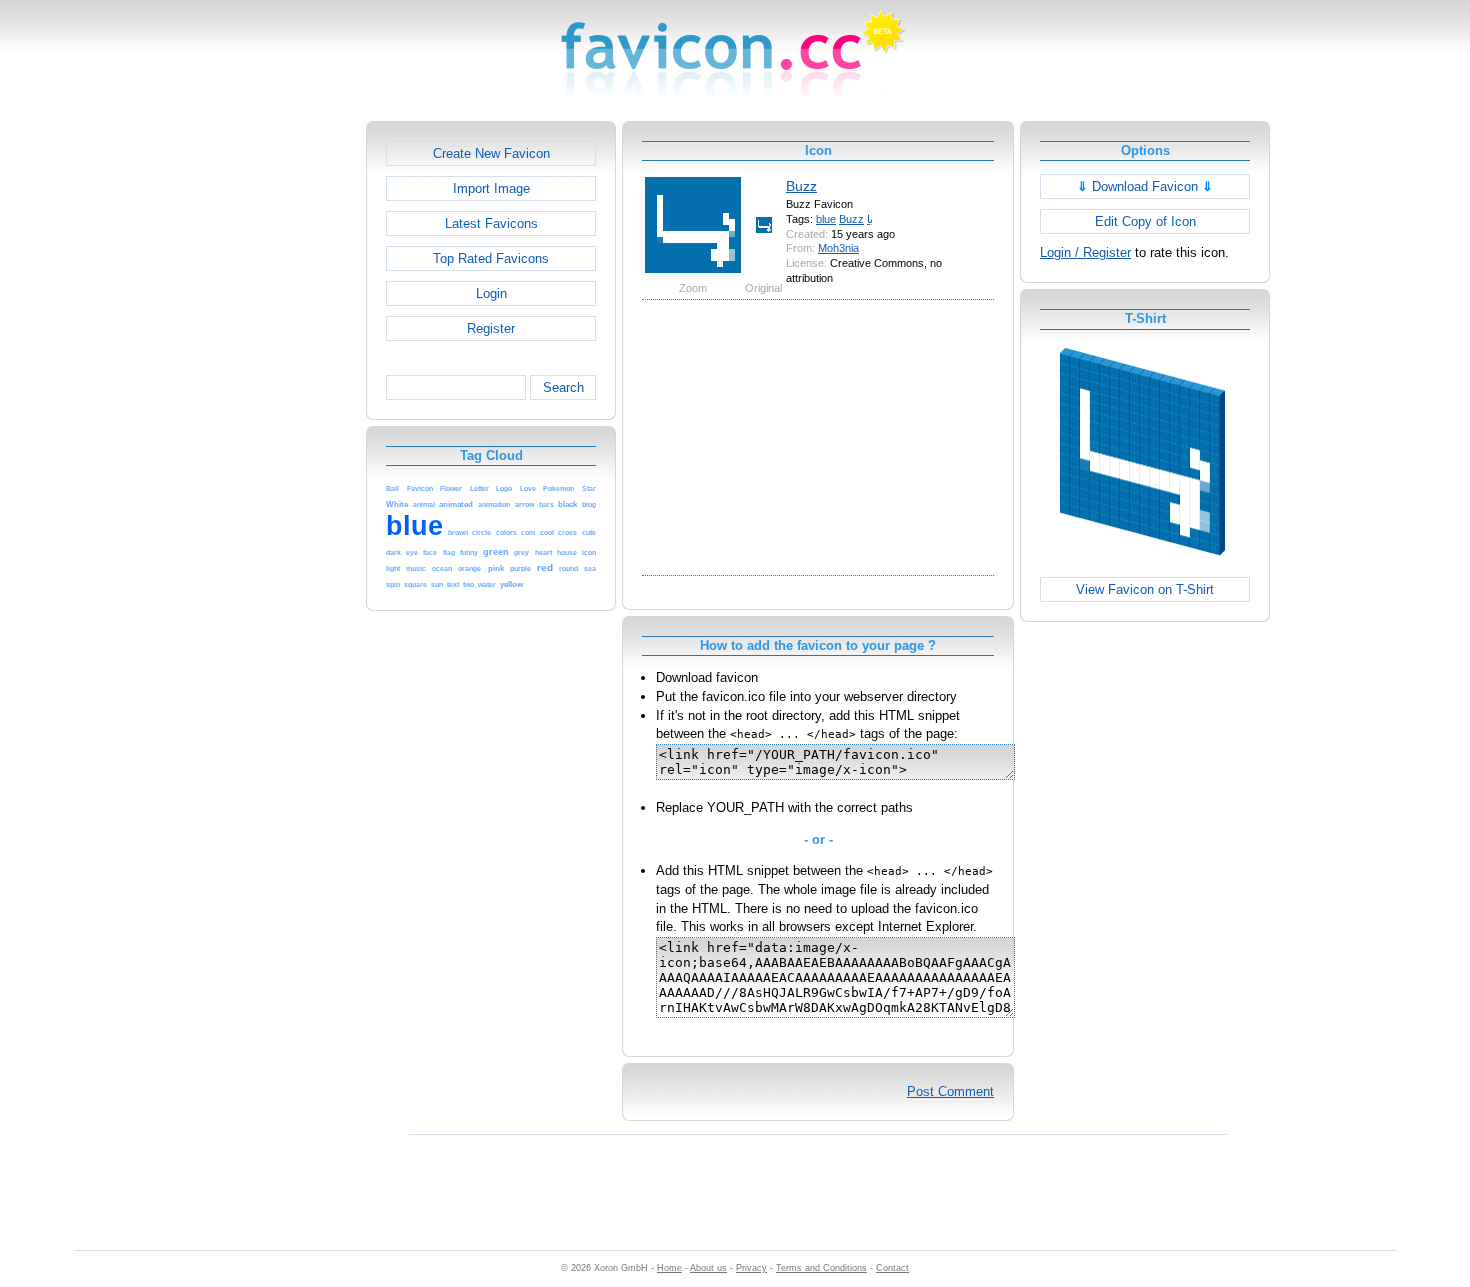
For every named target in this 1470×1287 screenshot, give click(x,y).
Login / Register (1085, 252)
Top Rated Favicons (491, 258)
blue (826, 219)
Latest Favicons (491, 223)
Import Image (491, 188)
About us (708, 1268)
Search (563, 387)
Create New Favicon (491, 153)
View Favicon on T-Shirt (1145, 589)
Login (491, 293)
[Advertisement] (280, 421)
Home (669, 1268)
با (870, 219)
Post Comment (950, 1091)
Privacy (751, 1268)
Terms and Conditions (821, 1268)
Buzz (801, 186)
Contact (892, 1268)
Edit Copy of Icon (1145, 221)
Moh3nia (838, 248)
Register (491, 328)
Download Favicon (1145, 186)
